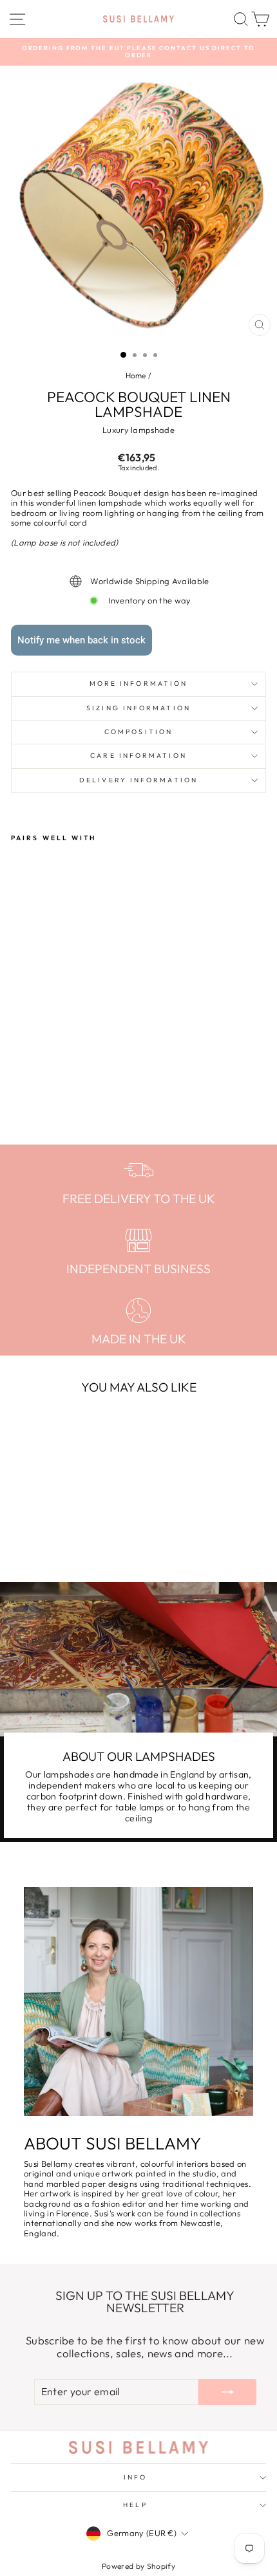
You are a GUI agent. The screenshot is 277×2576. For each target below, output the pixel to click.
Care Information (138, 756)
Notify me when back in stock (81, 640)
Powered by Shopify (138, 2566)
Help (135, 2505)
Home (136, 375)
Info (135, 2477)
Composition (138, 732)
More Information (138, 684)
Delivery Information (138, 780)
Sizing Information (138, 708)
